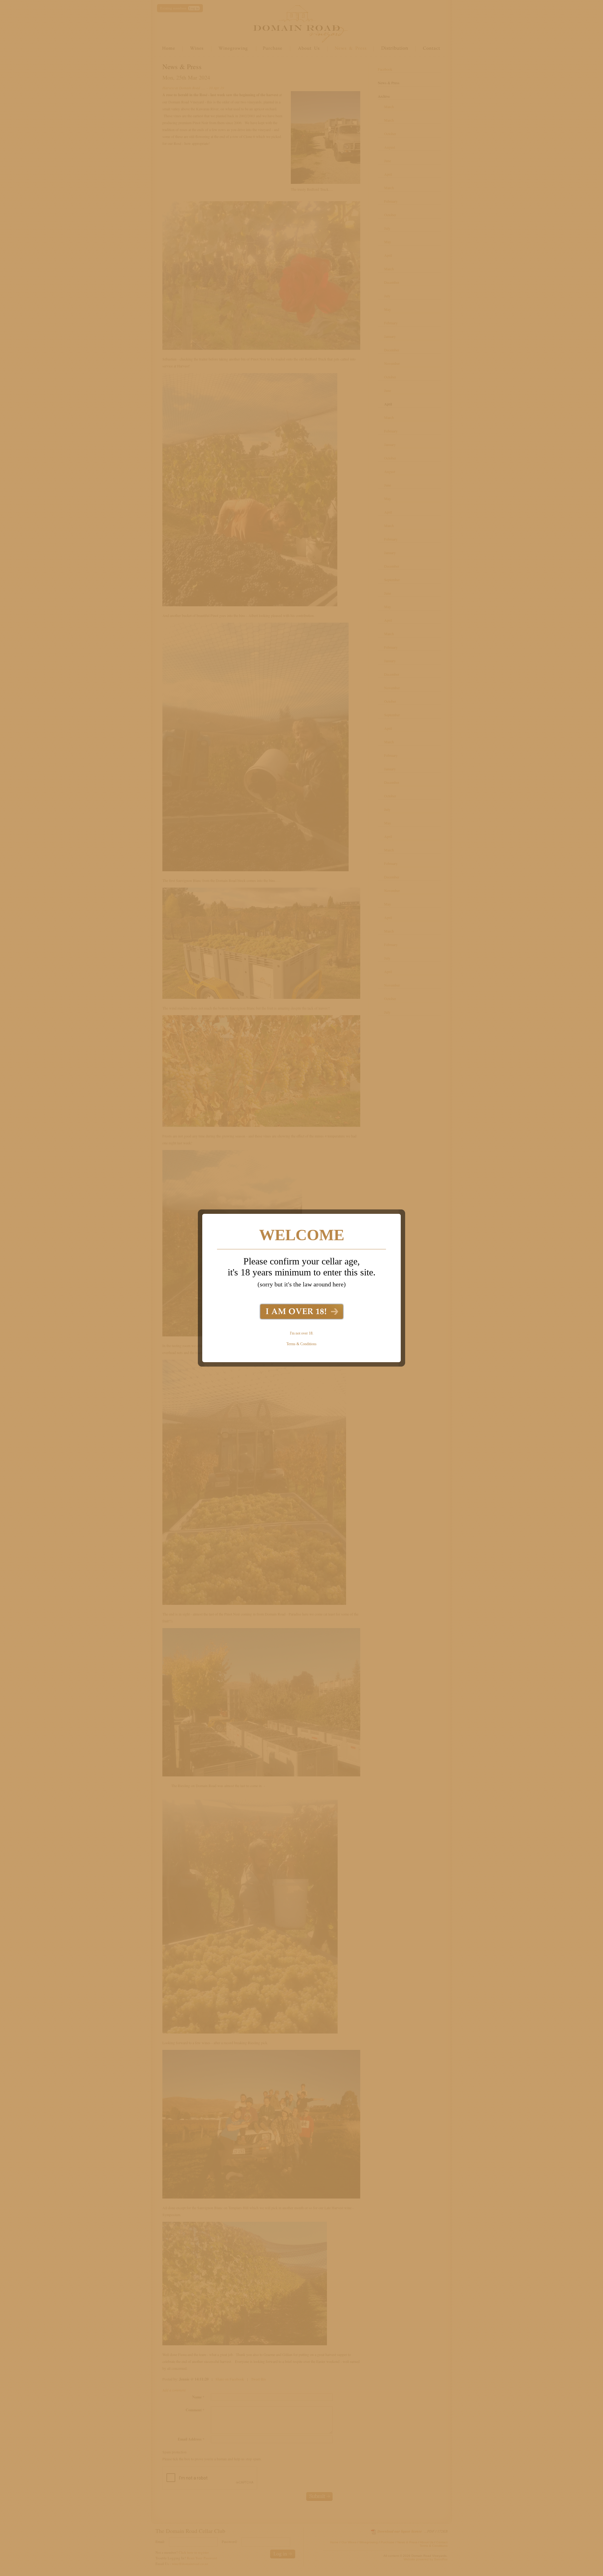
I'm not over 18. (302, 1333)
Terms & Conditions (301, 1344)
